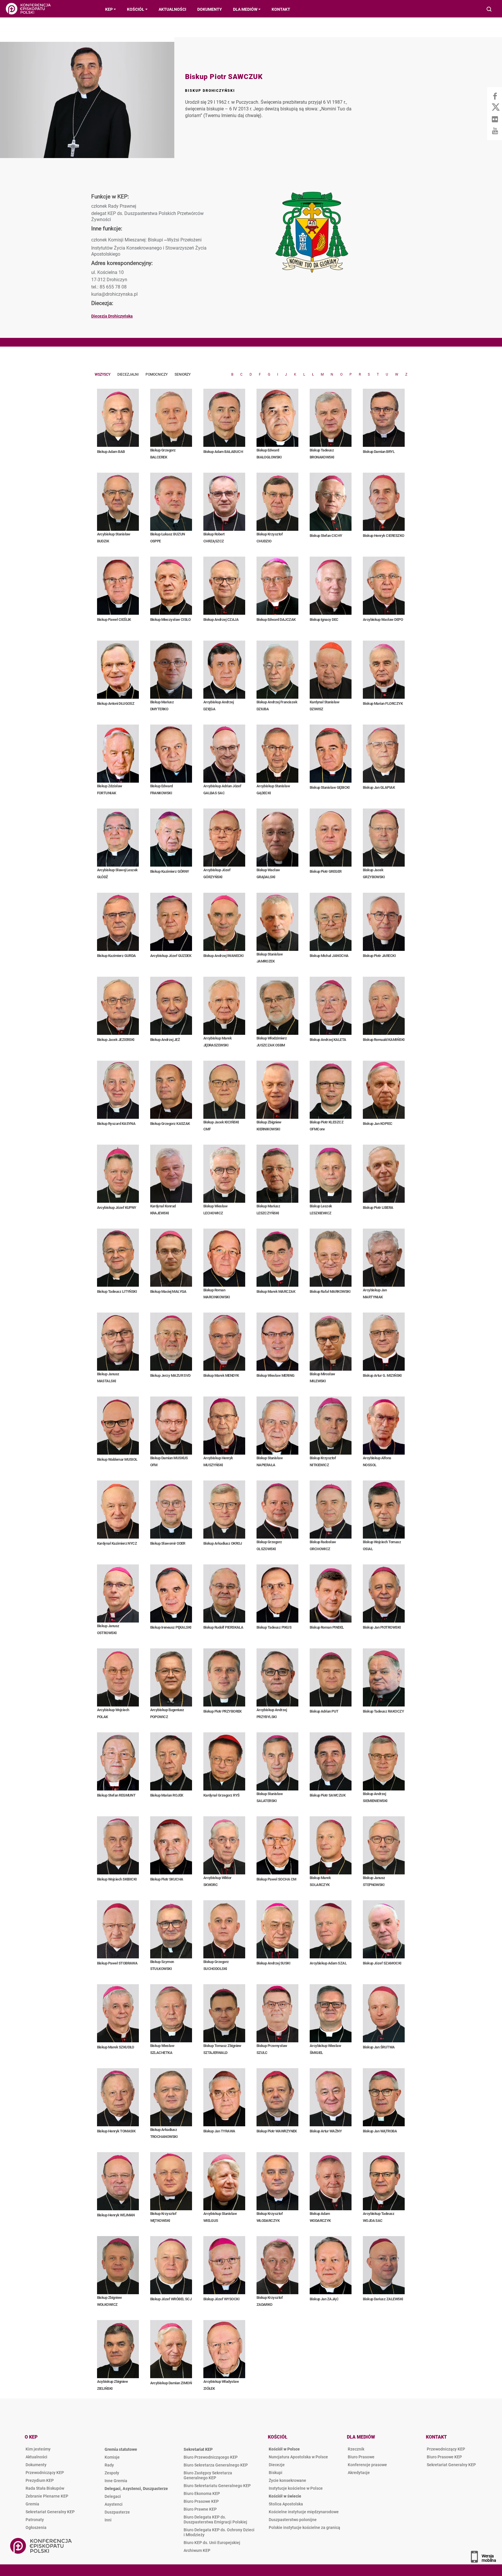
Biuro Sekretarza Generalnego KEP (216, 2465)
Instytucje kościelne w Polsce (296, 2488)
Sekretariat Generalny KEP (50, 2512)
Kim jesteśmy (38, 2449)
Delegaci (113, 2496)
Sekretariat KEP (198, 2449)
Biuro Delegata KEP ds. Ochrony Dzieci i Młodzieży (219, 2532)
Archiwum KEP (197, 2550)
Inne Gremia (116, 2481)
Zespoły (112, 2473)
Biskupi (276, 2473)
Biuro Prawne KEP (200, 2509)
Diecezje (277, 2465)
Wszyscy (103, 374)
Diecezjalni (128, 374)
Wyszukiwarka (489, 10)
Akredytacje (359, 2473)
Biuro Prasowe (361, 2457)
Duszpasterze (117, 2512)
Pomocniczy (157, 374)
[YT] (495, 131)
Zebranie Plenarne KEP (47, 2496)
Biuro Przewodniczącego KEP (211, 2457)
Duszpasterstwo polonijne (293, 2520)
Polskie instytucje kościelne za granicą (304, 2527)
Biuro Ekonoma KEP (202, 2493)
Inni (108, 2520)
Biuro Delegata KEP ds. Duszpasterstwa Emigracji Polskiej (215, 2519)
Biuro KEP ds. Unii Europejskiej (212, 2543)
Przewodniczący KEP (45, 2473)
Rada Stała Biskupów (45, 2488)
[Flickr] (495, 119)
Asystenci (114, 2504)
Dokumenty (36, 2465)
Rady (109, 2465)
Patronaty (35, 2520)
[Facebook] (495, 96)
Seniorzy (183, 374)
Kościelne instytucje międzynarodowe (304, 2512)
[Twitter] (495, 107)
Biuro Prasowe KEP (201, 2501)
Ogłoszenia (36, 2527)
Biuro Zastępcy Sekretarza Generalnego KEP (208, 2475)
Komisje (112, 2457)
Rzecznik (356, 2449)
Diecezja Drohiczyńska (112, 316)
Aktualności (36, 2457)
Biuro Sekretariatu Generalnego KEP (217, 2486)
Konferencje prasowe (367, 2465)
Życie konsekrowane (287, 2480)
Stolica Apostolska (286, 2504)
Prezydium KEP (40, 2480)
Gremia (32, 2504)
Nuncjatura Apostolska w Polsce (298, 2457)
